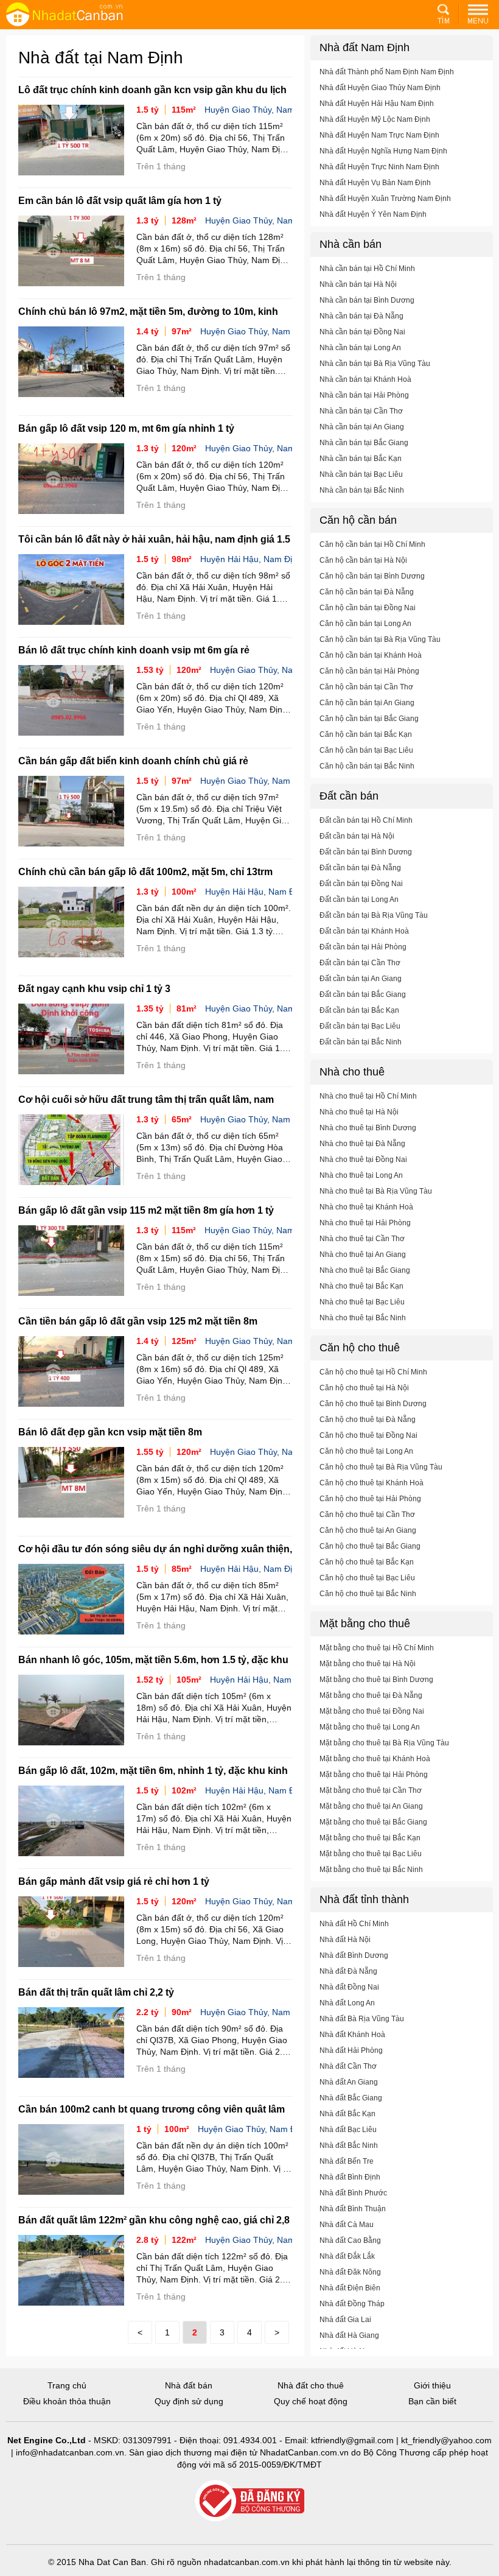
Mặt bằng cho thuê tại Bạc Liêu (371, 1854)
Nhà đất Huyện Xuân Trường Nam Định (385, 199)
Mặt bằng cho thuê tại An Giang (371, 1806)
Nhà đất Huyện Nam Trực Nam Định (379, 135)
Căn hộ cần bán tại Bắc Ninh (367, 766)
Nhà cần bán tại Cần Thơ (361, 411)
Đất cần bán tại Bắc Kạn (359, 1010)
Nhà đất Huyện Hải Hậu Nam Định (377, 104)
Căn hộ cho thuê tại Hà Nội (364, 1388)
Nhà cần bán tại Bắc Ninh (362, 490)
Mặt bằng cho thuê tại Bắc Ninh (371, 1870)
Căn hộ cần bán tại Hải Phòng (369, 671)
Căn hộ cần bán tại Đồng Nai (368, 608)
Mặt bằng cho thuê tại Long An (370, 1727)
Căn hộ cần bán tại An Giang (367, 703)
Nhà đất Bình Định (350, 2177)
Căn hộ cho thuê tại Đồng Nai (368, 1435)
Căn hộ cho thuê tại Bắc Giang (370, 1546)
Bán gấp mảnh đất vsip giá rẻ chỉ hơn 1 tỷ (114, 1881)
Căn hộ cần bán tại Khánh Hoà (371, 655)
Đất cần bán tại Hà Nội (357, 836)
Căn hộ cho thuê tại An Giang (368, 1530)
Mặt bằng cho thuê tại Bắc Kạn (370, 1838)
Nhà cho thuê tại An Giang (363, 1255)
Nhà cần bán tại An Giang (362, 427)
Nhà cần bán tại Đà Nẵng (361, 316)
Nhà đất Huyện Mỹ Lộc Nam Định (375, 119)
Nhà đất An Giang (349, 2082)
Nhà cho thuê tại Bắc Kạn (361, 1286)
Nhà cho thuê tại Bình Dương (368, 1128)
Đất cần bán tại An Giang (361, 979)
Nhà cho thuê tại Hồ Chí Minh (368, 1096)
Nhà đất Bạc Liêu (348, 2130)
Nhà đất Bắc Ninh (349, 2145)
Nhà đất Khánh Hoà (352, 2035)
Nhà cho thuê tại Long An (361, 1175)
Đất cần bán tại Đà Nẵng (360, 868)
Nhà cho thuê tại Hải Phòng (365, 1223)
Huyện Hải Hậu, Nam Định (251, 559)
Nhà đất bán (189, 2385)
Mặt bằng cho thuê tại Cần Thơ (371, 1790)
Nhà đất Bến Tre (347, 2161)
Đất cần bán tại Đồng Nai (361, 884)
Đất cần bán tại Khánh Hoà (364, 931)
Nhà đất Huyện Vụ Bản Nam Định (375, 183)
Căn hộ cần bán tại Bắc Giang (369, 719)
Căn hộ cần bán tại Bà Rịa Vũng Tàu (380, 639)
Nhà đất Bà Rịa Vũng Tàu (362, 2019)
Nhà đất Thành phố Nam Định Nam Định (387, 72)
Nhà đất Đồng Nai (349, 1987)
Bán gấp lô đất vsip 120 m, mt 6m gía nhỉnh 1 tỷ (126, 428)
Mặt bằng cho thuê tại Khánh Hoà (375, 1759)
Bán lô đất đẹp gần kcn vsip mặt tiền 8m (110, 1432)
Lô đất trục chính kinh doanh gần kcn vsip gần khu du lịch (152, 90)
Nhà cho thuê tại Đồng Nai (363, 1160)
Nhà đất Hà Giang (349, 2335)
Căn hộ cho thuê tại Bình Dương (373, 1404)
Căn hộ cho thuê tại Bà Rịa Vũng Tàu (381, 1467)
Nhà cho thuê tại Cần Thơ (362, 1239)
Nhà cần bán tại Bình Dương (367, 300)
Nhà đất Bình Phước (353, 2193)
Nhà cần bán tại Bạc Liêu (361, 474)
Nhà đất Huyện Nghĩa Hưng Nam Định (383, 151)
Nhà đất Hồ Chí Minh (354, 1924)
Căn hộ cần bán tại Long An (365, 624)
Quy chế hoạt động (311, 2401)
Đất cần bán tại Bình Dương (366, 852)
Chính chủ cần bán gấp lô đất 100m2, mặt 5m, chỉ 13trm (145, 872)
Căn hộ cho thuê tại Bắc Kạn (367, 1562)
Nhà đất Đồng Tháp (352, 2304)
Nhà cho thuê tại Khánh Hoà (366, 1207)
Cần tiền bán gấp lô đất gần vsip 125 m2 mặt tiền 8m (138, 1321)
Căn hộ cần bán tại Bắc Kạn (366, 734)
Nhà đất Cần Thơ (348, 2066)
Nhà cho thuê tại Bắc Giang (365, 1270)
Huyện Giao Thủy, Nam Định (260, 110)
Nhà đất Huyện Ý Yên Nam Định (373, 214)
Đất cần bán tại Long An (359, 899)
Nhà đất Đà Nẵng (348, 1971)
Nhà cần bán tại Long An (360, 348)
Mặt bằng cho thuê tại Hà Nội (368, 1664)
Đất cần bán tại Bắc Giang (363, 994)
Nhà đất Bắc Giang (351, 2098)
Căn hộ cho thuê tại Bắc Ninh (368, 1594)
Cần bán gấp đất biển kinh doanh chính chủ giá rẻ (133, 761)
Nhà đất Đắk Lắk (347, 2256)
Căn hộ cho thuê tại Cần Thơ (367, 1515)
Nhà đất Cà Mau (347, 2225)
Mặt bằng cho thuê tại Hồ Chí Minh (377, 1648)
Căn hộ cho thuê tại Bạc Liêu (367, 1578)
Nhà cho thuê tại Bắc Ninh (363, 1318)
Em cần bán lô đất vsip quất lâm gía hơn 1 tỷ (120, 201)
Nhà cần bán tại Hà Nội (358, 284)
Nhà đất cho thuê (311, 2385)
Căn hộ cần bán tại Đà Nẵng (367, 592)
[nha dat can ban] (79, 14)
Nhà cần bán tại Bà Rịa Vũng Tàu (375, 364)
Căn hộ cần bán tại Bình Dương (372, 576)
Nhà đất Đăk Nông (350, 2272)
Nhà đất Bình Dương (354, 1955)
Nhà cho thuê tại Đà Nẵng (362, 1144)
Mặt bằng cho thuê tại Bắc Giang (373, 1822)
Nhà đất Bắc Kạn (347, 2114)
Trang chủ (67, 2385)
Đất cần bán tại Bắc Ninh (361, 1042)
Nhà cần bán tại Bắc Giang (364, 443)
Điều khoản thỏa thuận (67, 2401)
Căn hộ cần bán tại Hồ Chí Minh (372, 544)
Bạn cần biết (432, 2401)
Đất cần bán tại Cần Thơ (360, 963)
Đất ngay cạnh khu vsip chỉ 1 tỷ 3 (94, 989)
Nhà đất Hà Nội (345, 1940)
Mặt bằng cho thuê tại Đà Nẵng (371, 1695)
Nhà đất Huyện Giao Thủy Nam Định (380, 88)
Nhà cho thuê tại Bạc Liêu (362, 1302)
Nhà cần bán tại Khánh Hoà (365, 379)
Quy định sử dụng (189, 2401)
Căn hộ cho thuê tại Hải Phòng (370, 1499)
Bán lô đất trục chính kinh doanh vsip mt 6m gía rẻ (134, 650)
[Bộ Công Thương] (249, 2501)
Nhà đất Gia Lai (345, 2320)
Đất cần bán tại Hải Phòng (363, 947)
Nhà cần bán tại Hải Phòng (364, 395)
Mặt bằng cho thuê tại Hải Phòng (374, 1775)
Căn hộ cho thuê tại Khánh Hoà (372, 1483)
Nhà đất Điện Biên (350, 2288)
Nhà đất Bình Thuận (353, 2209)
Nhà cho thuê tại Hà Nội (359, 1112)
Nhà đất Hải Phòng (351, 2050)
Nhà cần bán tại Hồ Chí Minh (367, 269)
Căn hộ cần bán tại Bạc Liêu (366, 750)
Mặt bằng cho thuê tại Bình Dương (376, 1680)
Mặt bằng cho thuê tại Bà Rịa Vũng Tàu (384, 1743)
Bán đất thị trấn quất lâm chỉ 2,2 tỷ (96, 1992)
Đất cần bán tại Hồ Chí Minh (366, 820)
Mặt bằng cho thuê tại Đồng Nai (372, 1711)
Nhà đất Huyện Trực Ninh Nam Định (379, 167)
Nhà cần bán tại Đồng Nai (362, 332)
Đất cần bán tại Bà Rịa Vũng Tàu (374, 915)
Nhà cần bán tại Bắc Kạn (361, 459)
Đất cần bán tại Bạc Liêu (360, 1026)
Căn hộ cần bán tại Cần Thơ (366, 687)
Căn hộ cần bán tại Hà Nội (363, 560)
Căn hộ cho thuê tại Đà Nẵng (368, 1420)
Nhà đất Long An (347, 2003)
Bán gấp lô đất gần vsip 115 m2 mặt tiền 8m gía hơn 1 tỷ (146, 1210)
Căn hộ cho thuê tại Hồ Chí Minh (373, 1372)
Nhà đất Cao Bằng (350, 2240)
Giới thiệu (432, 2385)
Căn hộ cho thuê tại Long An (366, 1451)
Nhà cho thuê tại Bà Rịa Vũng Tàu (376, 1191)
